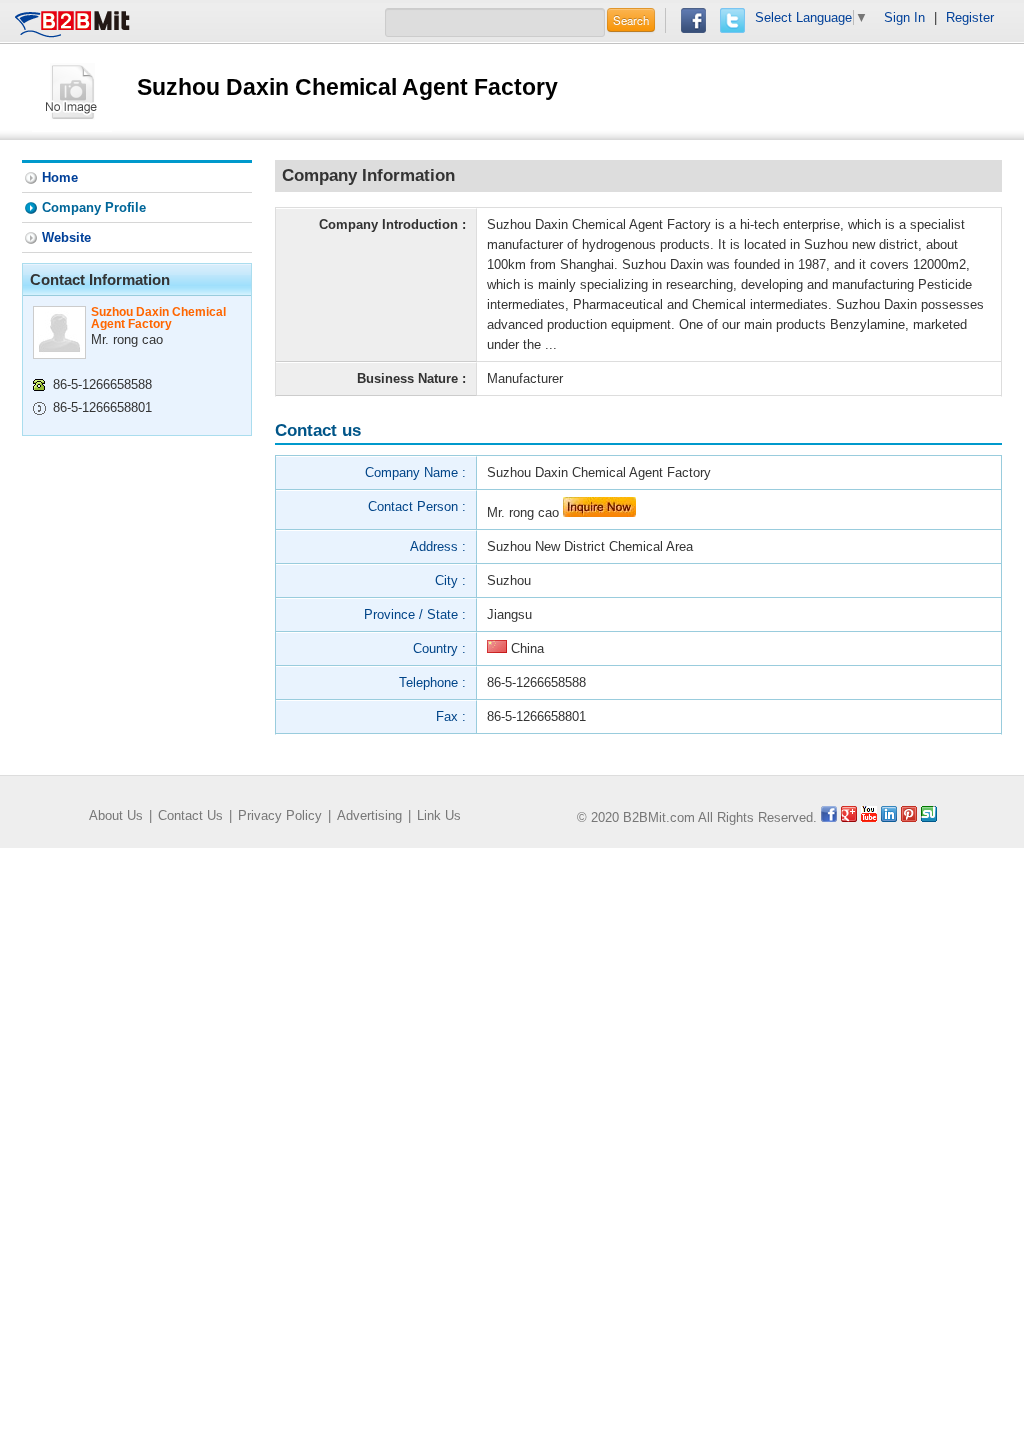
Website (66, 237)
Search (631, 20)
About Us (116, 815)
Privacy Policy (280, 815)
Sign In (904, 17)
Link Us (439, 815)
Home (60, 177)
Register (970, 17)
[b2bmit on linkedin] (889, 817)
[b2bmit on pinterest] (909, 817)
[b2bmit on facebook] (829, 817)
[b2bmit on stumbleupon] (929, 817)
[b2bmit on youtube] (869, 817)
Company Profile (94, 207)
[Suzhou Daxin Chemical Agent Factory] (72, 90)
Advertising (369, 815)
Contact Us (190, 815)
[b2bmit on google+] (849, 817)
